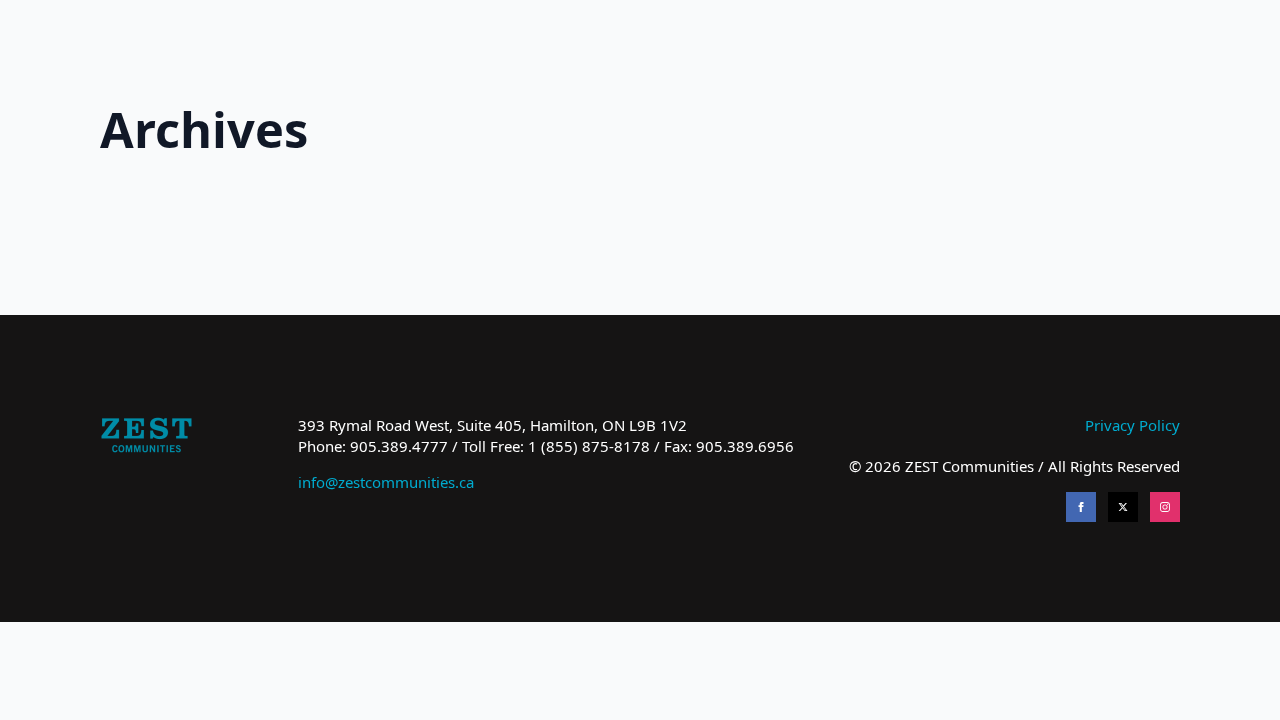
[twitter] (1123, 507)
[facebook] (1081, 507)
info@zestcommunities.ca (386, 482)
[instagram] (1165, 507)
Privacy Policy (1132, 425)
